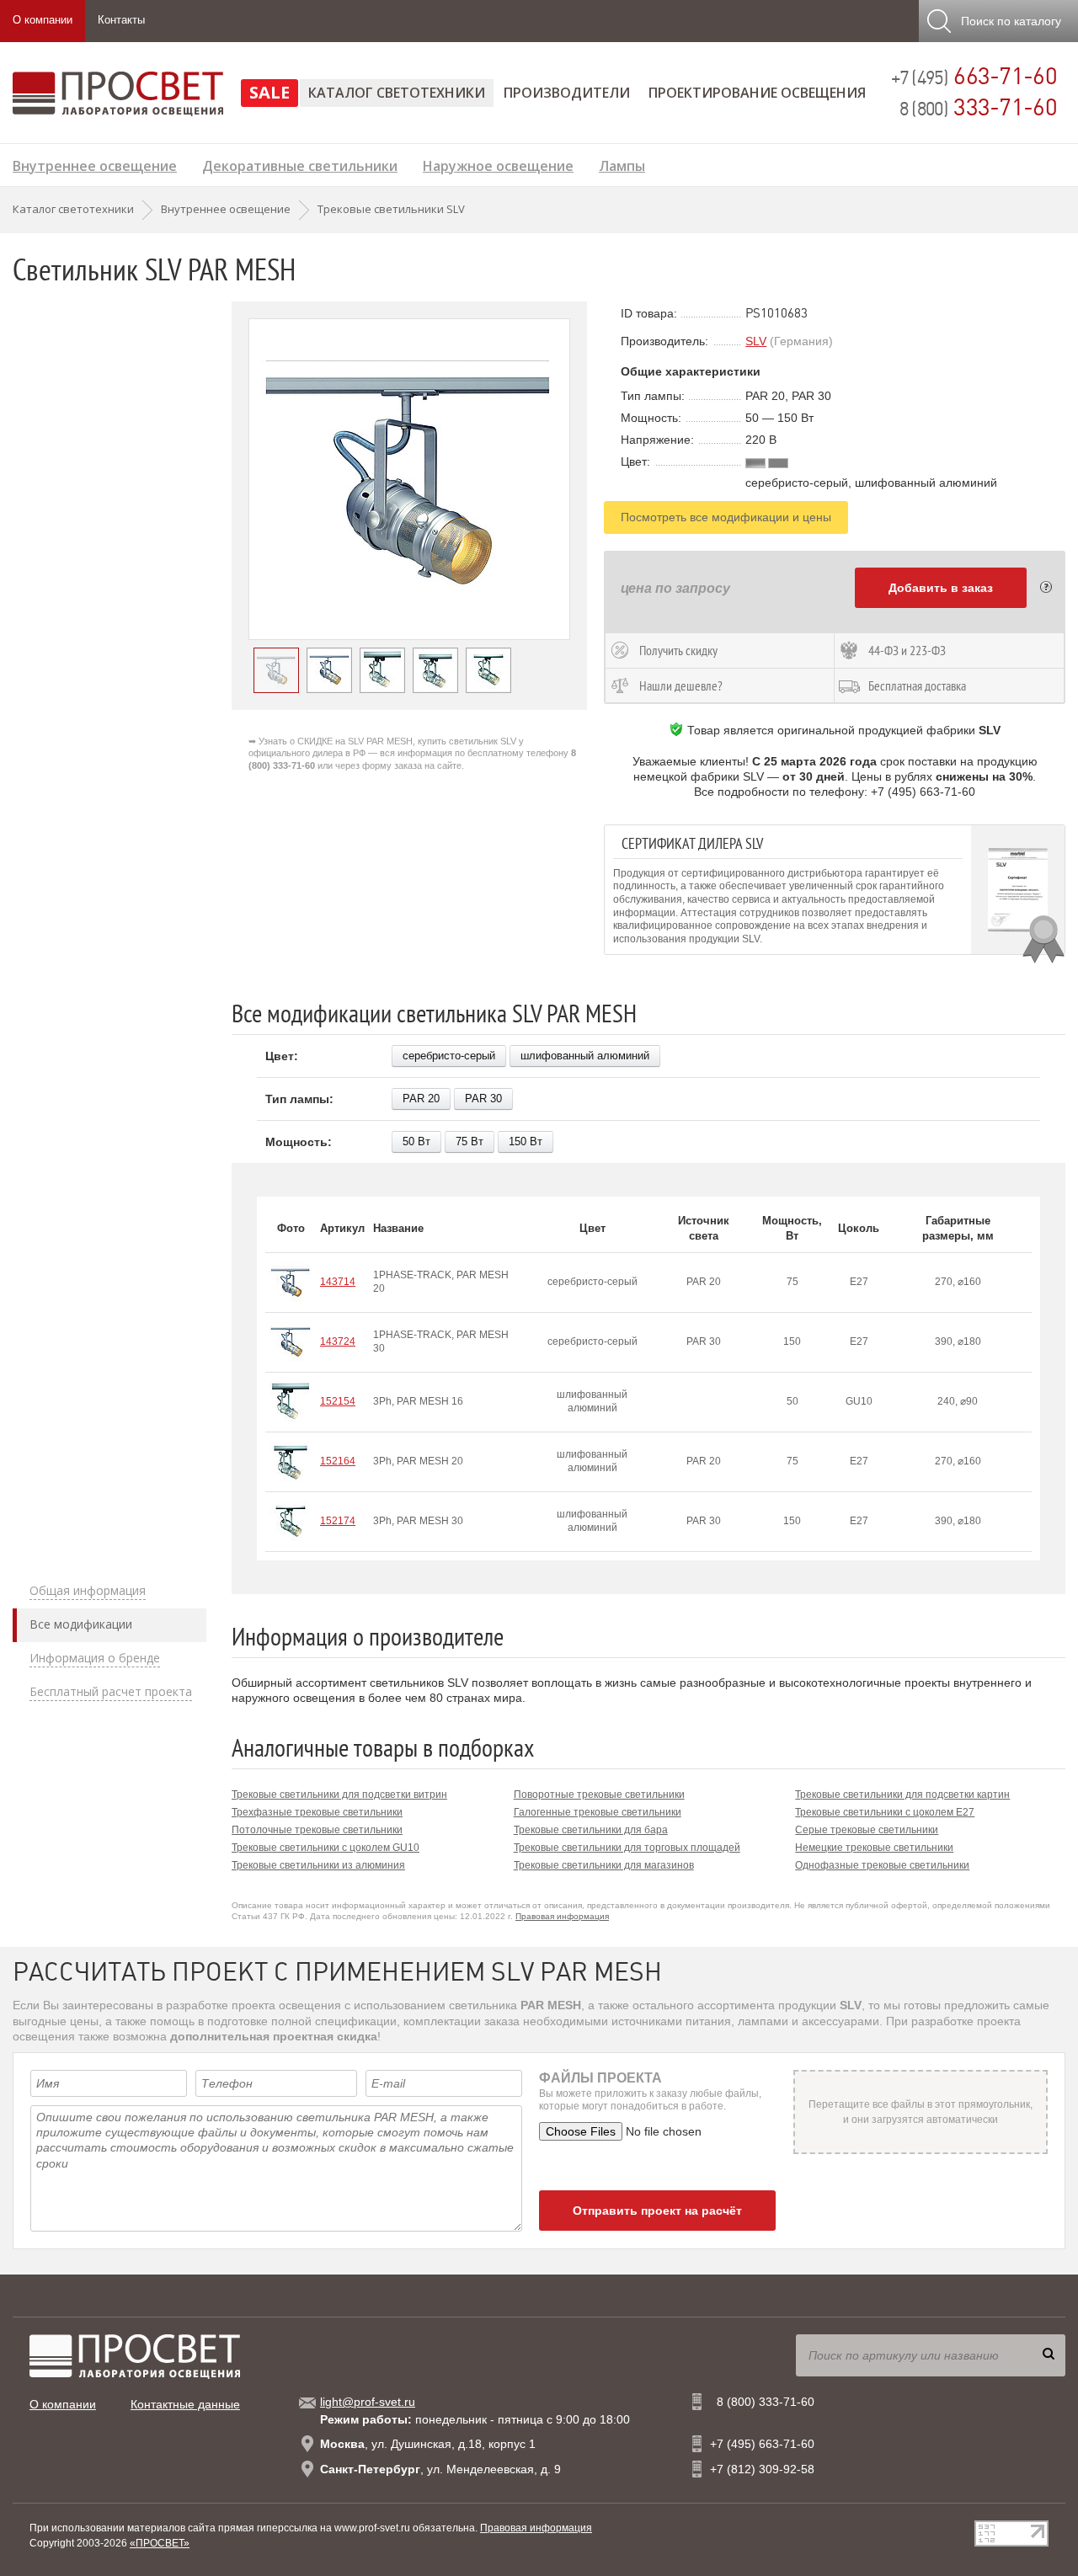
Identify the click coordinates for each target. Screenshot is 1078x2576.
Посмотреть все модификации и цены (726, 517)
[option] (409, 479)
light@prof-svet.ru (368, 2402)
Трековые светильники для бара (591, 1830)
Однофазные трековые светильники (882, 1865)
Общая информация (88, 1591)
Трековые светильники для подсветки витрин (339, 1795)
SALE (269, 92)
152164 (338, 1461)
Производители (567, 93)
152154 (338, 1401)
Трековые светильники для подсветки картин (902, 1795)
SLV (756, 341)
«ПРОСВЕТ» (160, 2543)
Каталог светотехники (397, 93)
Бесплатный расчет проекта (111, 1692)
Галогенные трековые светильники (598, 1812)
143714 (338, 1282)
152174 (338, 1521)
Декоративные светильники (300, 164)
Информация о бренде (95, 1658)
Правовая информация (562, 1916)
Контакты (121, 20)
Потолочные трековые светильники (317, 1830)
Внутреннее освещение (95, 164)
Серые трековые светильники (867, 1830)
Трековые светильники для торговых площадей (627, 1848)
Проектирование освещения (757, 93)
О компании (43, 20)
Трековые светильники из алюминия (318, 1865)
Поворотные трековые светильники (599, 1795)
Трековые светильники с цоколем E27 (885, 1812)
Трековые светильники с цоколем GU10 (326, 1848)
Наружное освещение (498, 164)
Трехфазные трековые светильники (317, 1812)
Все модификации (81, 1624)
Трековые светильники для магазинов (604, 1865)
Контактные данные (185, 2404)
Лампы (622, 164)
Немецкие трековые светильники (874, 1848)
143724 (338, 1341)
